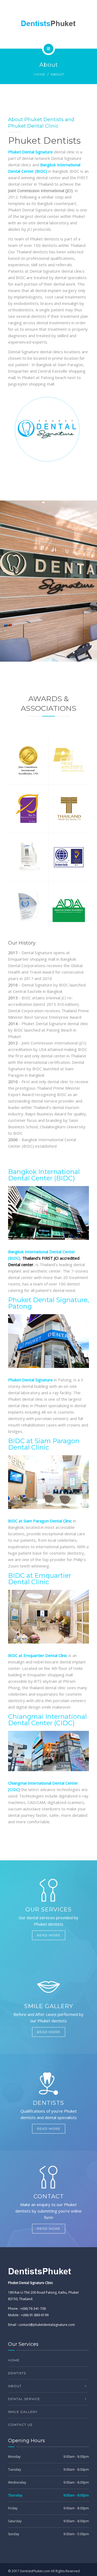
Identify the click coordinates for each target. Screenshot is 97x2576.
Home (40, 74)
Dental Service (24, 2399)
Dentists (17, 2373)
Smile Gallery (23, 2412)
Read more (49, 1935)
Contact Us (20, 2425)
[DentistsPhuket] (48, 23)
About (15, 2386)
